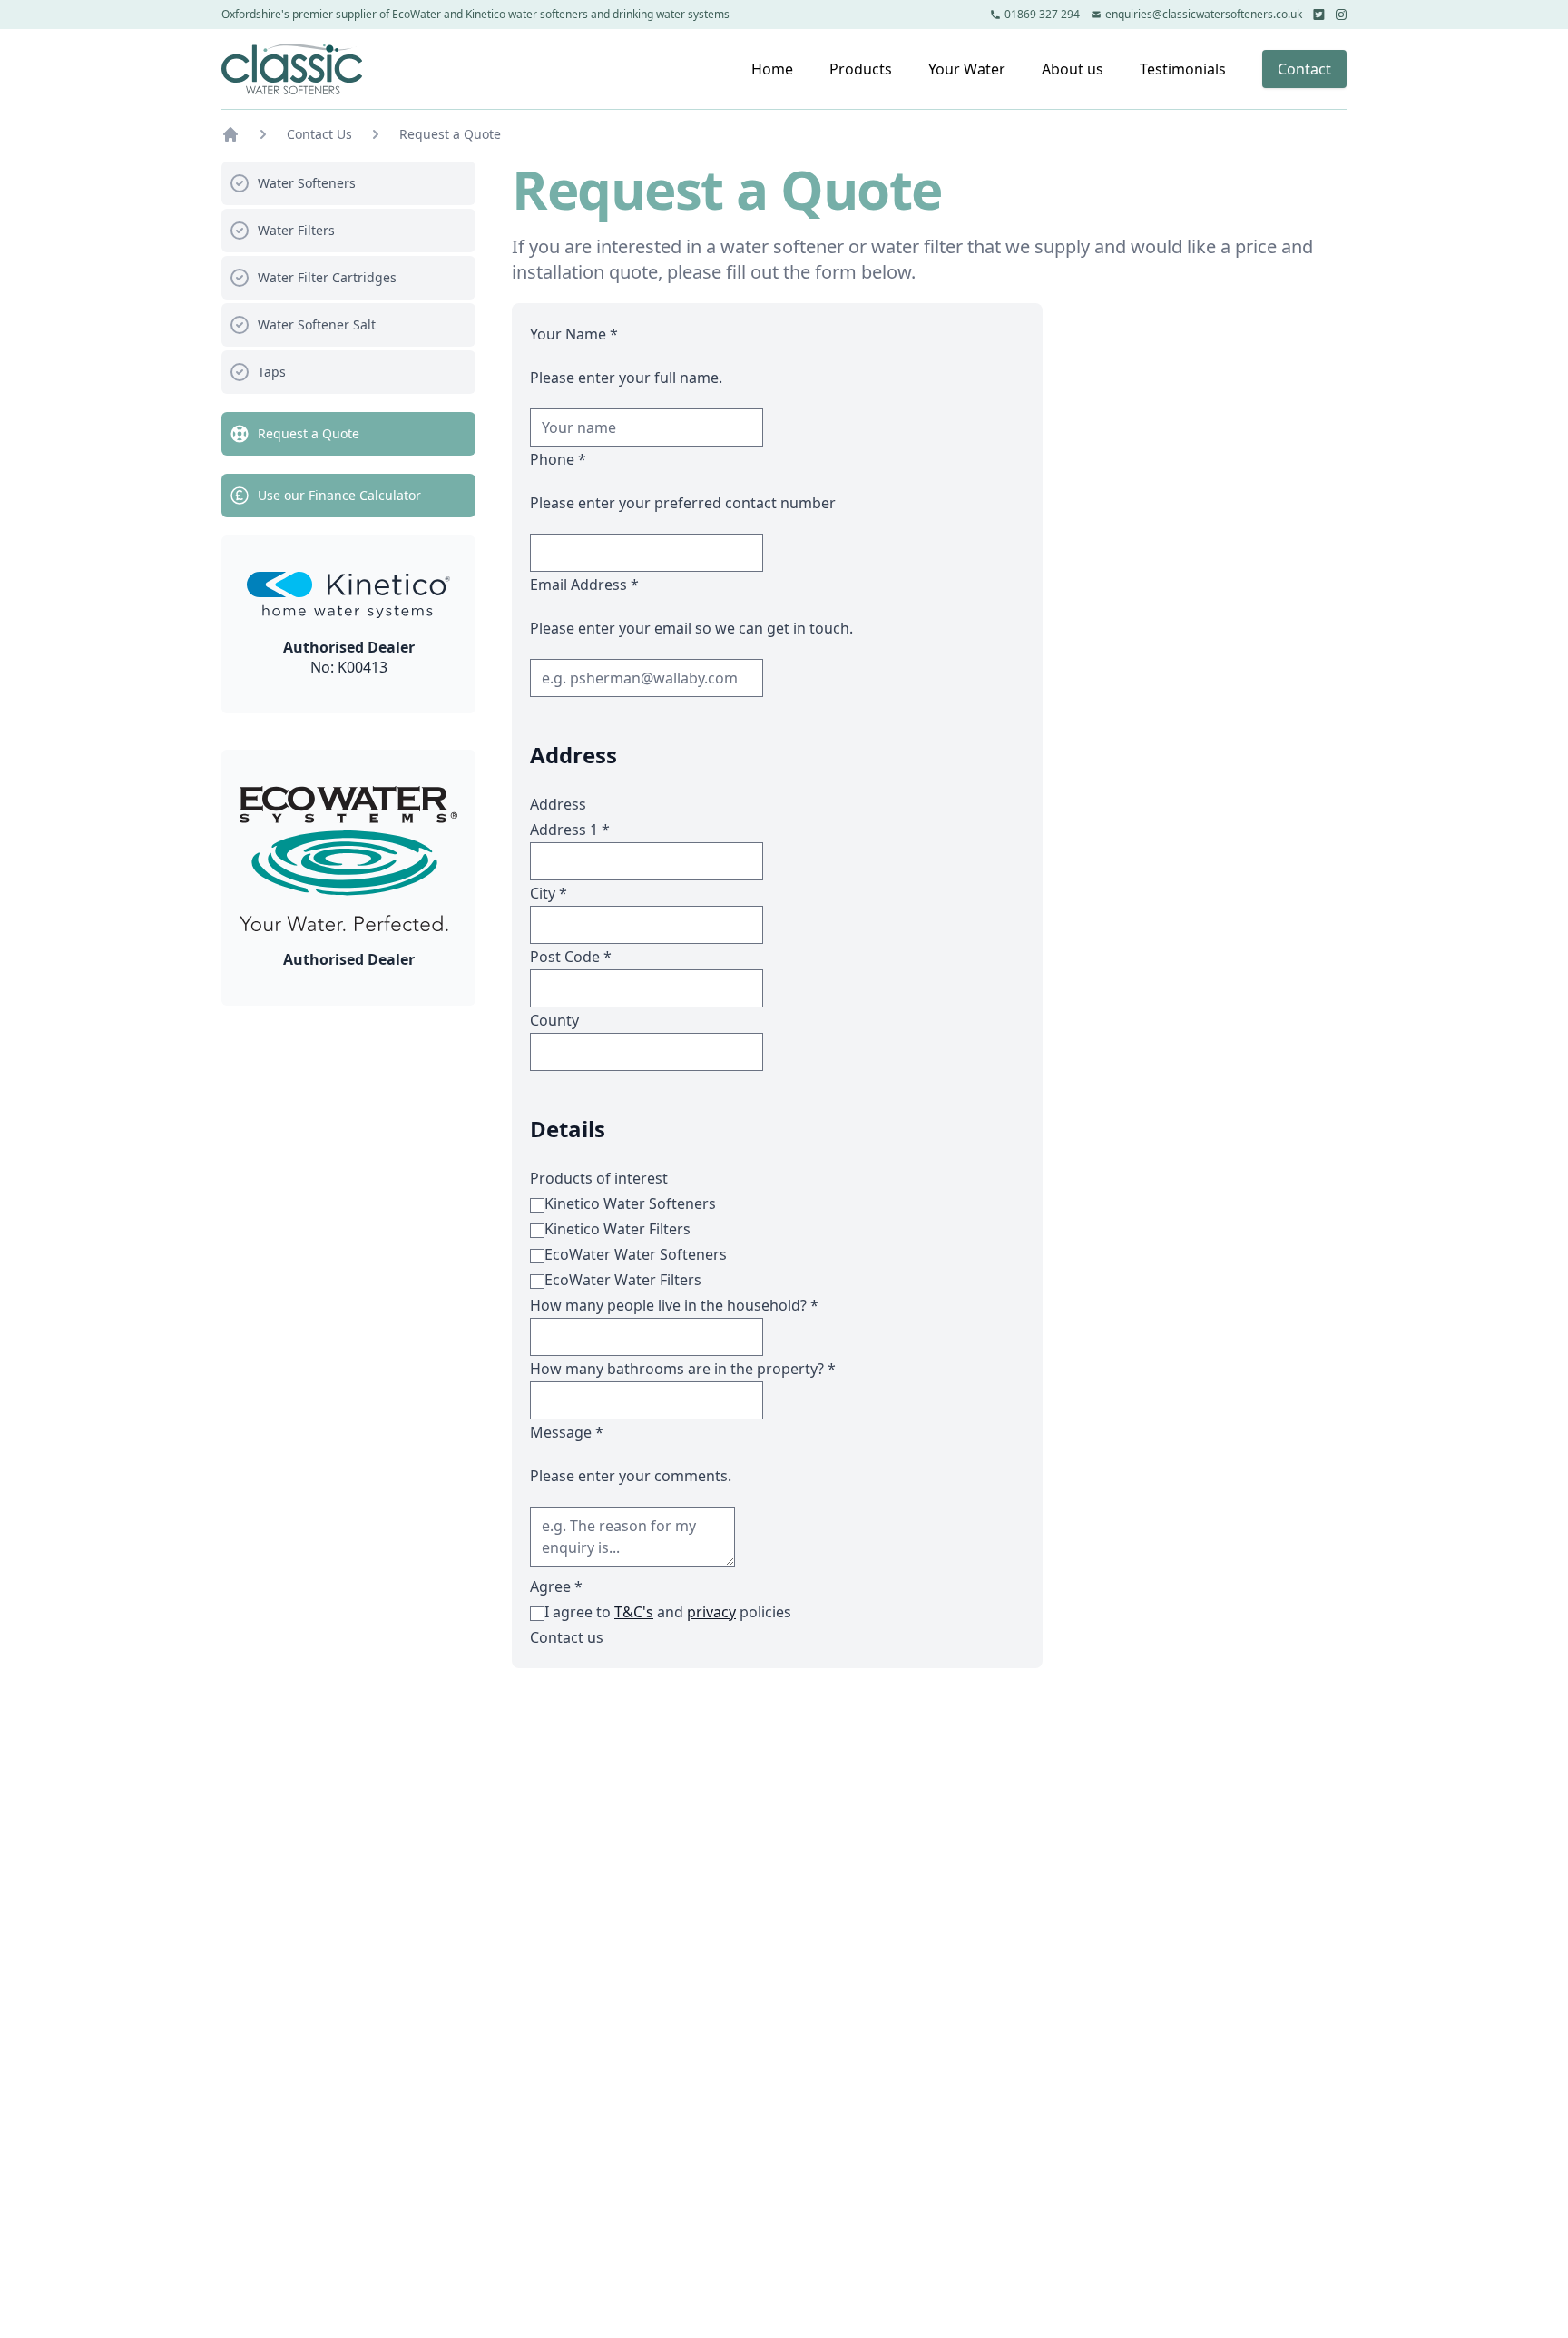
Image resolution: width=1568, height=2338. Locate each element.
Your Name (574, 334)
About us (1073, 69)
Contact (1304, 69)
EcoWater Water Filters (623, 1280)
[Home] (292, 69)
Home (772, 69)
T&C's (634, 1612)
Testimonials (1183, 69)
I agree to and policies (668, 1612)
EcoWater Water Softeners (636, 1254)
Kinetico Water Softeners (630, 1203)
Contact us (567, 1637)
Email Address (584, 584)
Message (567, 1432)
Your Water (967, 69)
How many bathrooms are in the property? (683, 1369)
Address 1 (570, 830)
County (554, 1020)
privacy (711, 1612)
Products (861, 69)
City (549, 893)
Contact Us (319, 134)
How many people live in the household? (674, 1305)
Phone (558, 459)
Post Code (571, 957)
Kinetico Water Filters (617, 1229)
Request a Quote (450, 134)
